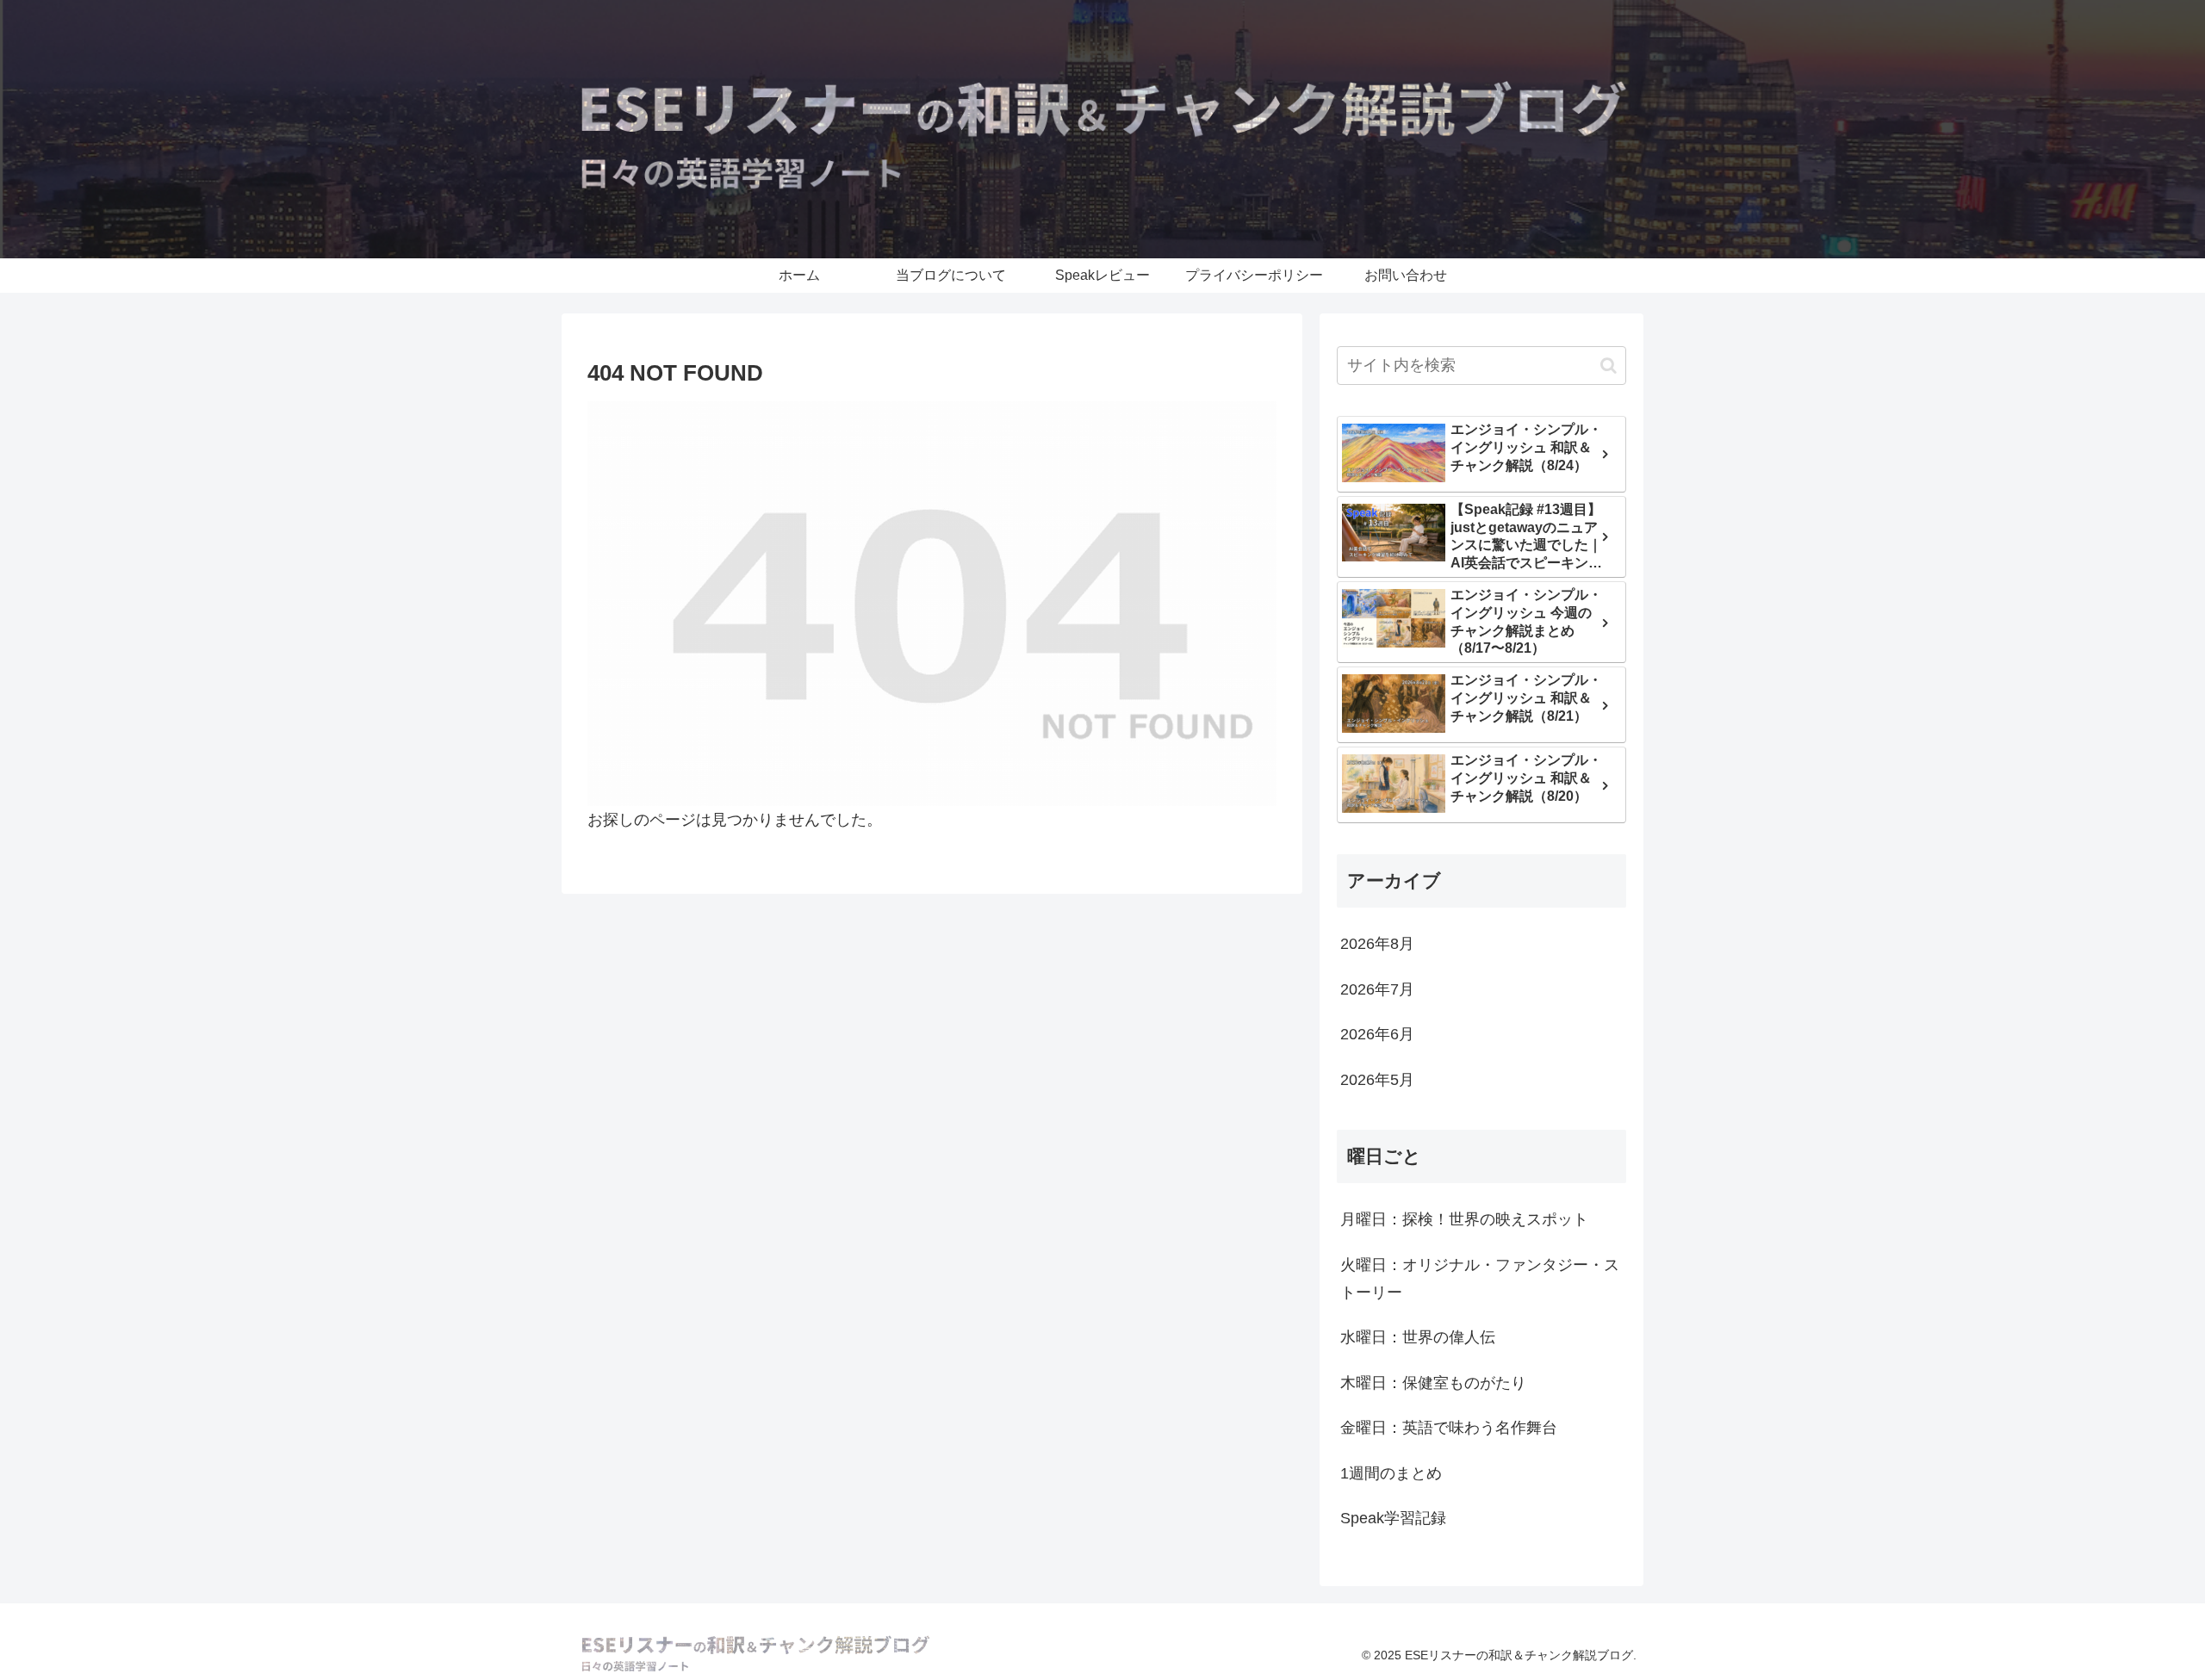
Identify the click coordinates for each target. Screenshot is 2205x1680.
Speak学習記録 (1393, 1518)
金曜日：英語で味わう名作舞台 (1449, 1428)
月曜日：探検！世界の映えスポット (1464, 1219)
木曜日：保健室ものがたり (1433, 1383)
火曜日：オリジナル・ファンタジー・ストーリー (1480, 1279)
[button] (1609, 366)
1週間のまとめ (1391, 1473)
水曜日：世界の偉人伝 (1418, 1337)
